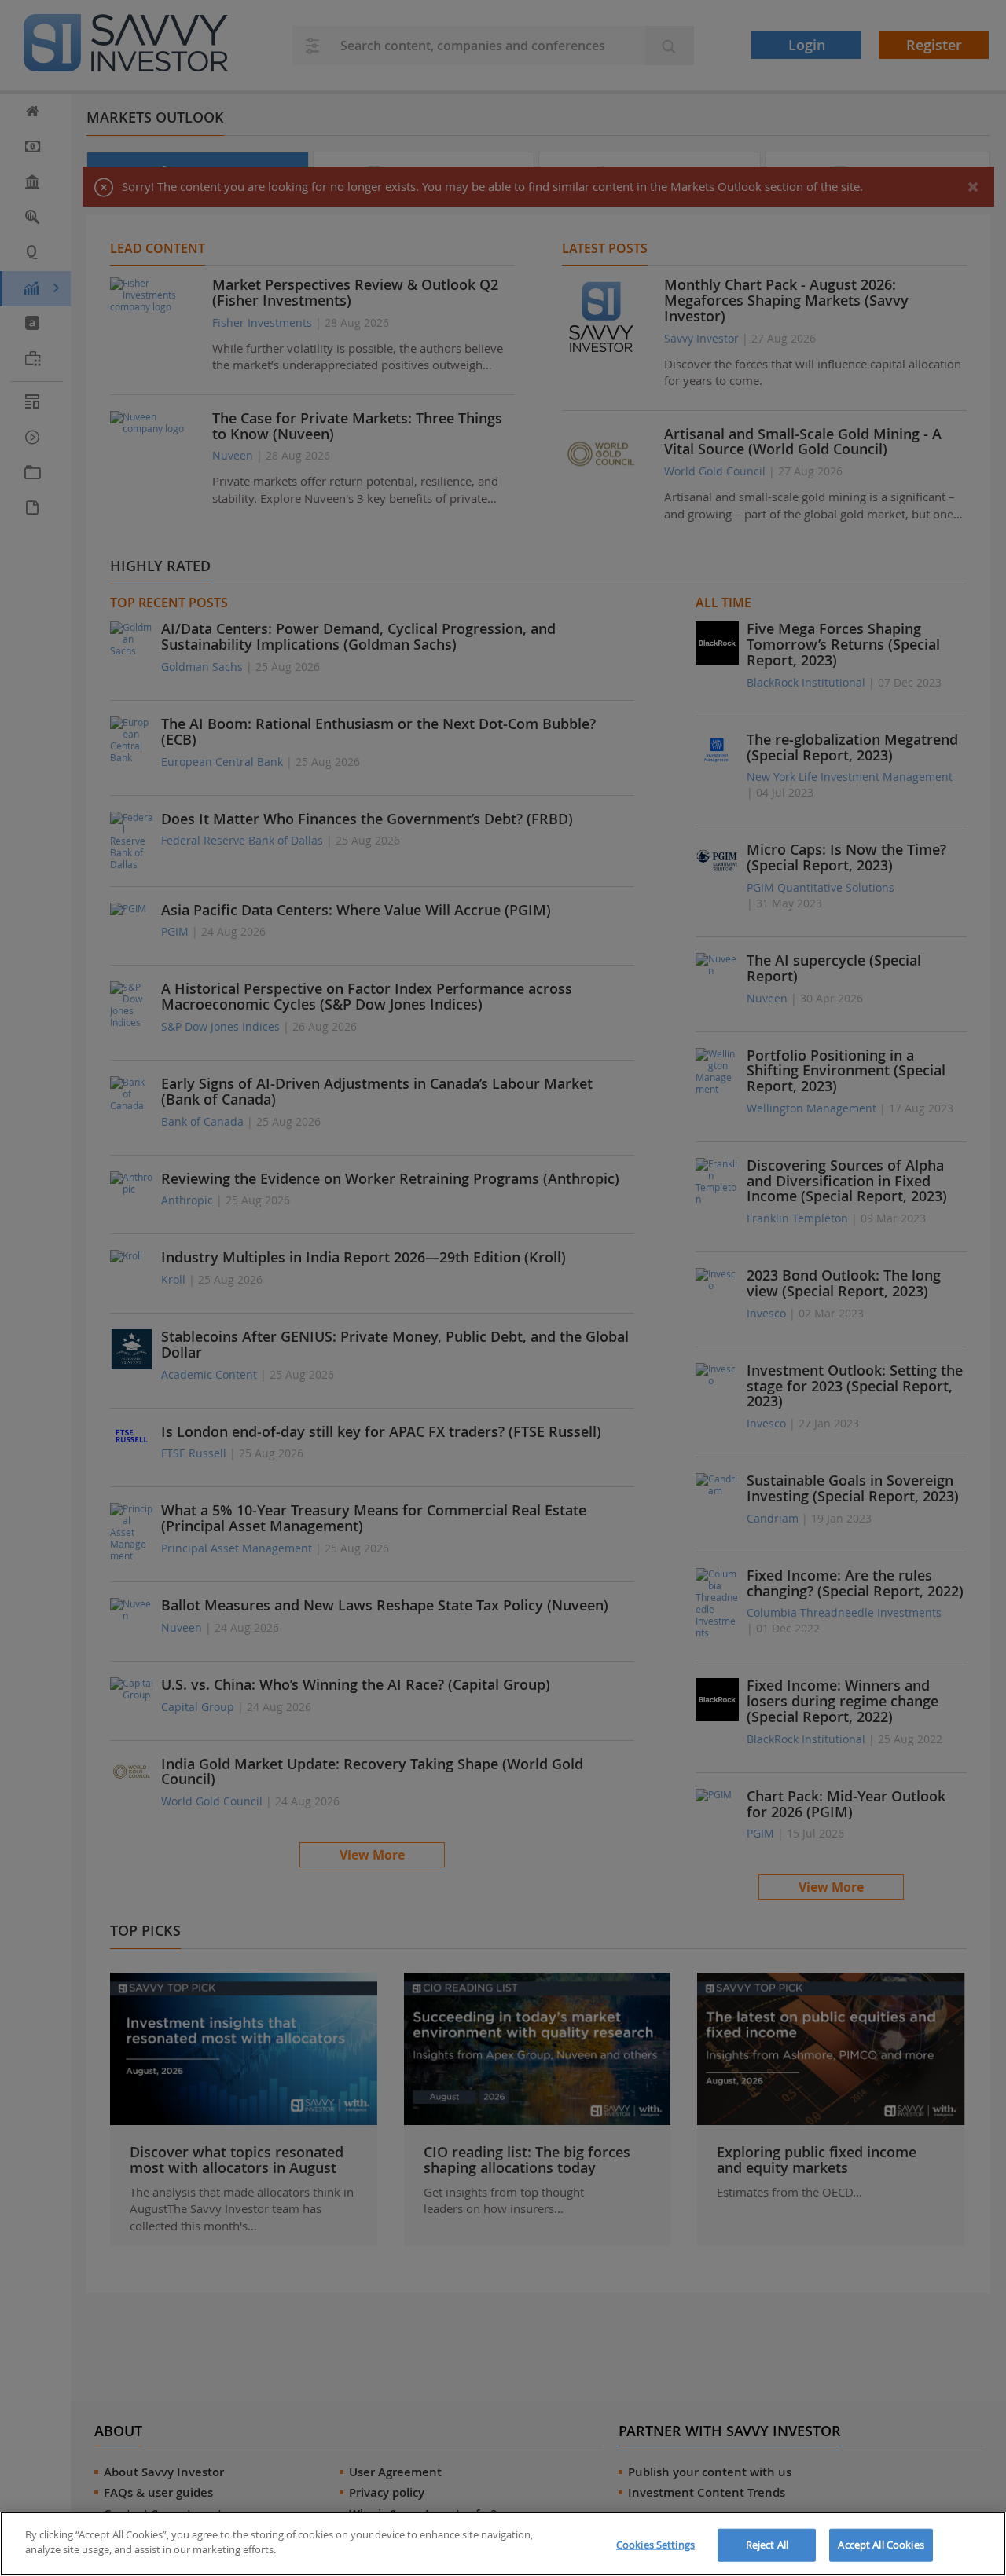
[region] (503, 2544)
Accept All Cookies (881, 2545)
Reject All (767, 2545)
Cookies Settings (655, 2545)
